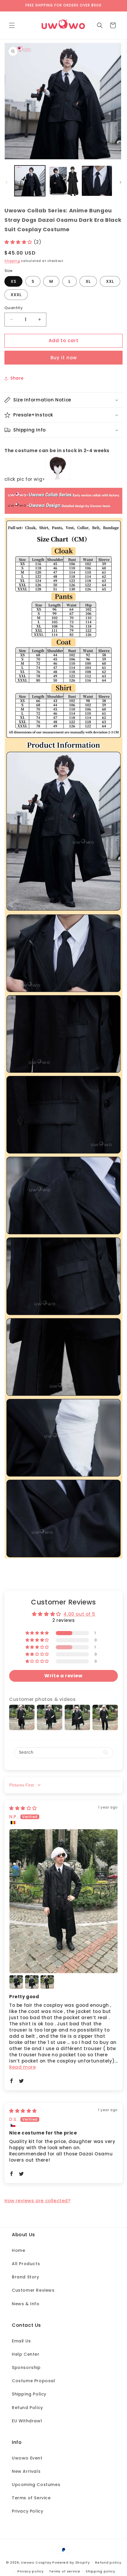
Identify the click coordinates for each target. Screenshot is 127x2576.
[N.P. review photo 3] (32, 1982)
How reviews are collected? (38, 2201)
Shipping (12, 261)
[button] (12, 25)
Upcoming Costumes (36, 2485)
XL (88, 281)
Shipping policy (100, 2571)
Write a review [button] (63, 1676)
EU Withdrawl (27, 2421)
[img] (23, 1808)
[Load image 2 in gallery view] (63, 181)
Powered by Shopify (71, 2562)
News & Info (26, 2304)
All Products (26, 2264)
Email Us (21, 2341)
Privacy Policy (27, 2511)
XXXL (16, 295)
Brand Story (26, 2277)
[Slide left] (6, 182)
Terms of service (65, 2571)
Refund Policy (27, 2408)
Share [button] (17, 378)
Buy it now (64, 358)
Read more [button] (22, 2067)
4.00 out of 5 (79, 1614)
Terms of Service (31, 2498)
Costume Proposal (34, 2381)
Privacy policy (31, 2571)
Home (18, 2250)
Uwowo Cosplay (36, 2562)
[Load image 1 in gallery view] (30, 181)
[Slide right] (121, 182)
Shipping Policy (29, 2394)
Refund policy (108, 2562)
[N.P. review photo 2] (16, 1982)
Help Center (26, 2354)
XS (13, 281)
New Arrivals (26, 2471)
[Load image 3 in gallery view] (97, 181)
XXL (110, 281)
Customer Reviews (33, 2290)
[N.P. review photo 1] (63, 1901)
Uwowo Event (27, 2458)
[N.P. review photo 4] (47, 1982)
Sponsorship (26, 2367)
